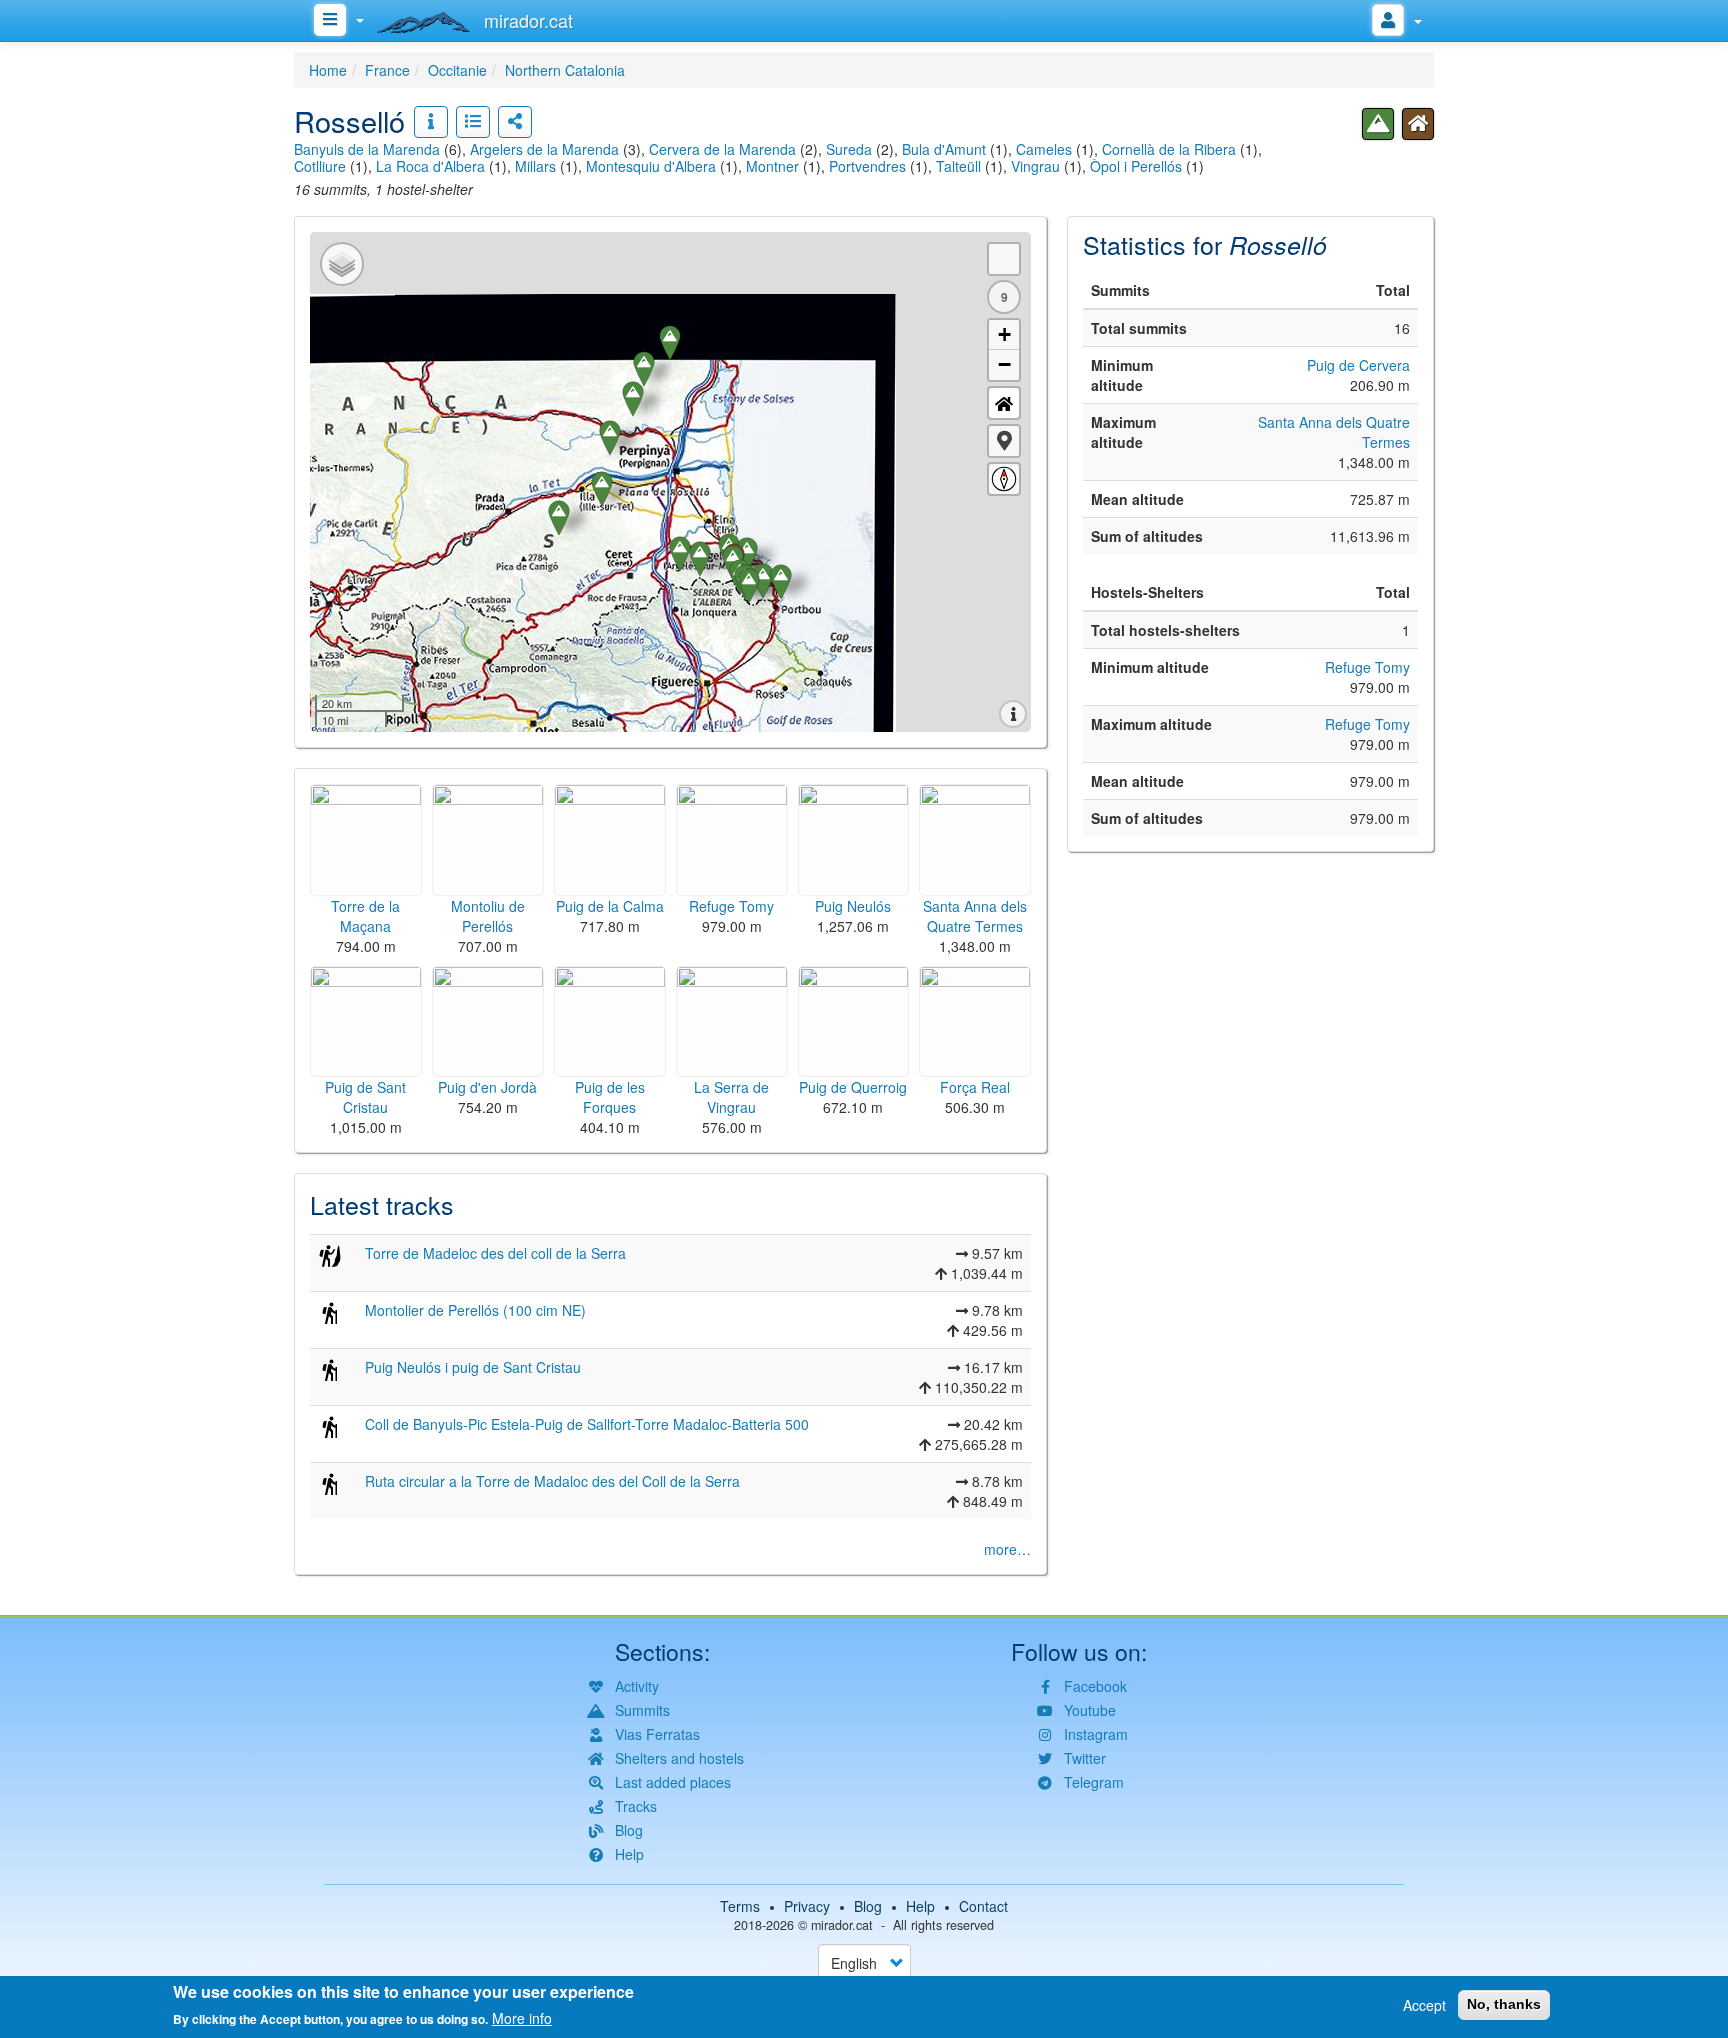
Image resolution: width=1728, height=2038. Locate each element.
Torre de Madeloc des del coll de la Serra (495, 1253)
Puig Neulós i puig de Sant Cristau (473, 1367)
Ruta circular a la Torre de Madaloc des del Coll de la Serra (552, 1481)
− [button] (1004, 364)
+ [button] (1004, 334)
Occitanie (457, 70)
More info (522, 2018)
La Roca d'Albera (430, 166)
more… (1007, 1549)
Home (328, 70)
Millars (535, 166)
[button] (1004, 441)
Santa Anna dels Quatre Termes (1334, 432)
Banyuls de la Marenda (367, 149)
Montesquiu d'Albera (651, 166)
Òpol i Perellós (1136, 166)
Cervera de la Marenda (722, 149)
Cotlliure (320, 166)
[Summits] (1378, 124)
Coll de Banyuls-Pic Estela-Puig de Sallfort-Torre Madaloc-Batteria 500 (587, 1424)
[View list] (473, 122)
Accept (1424, 2005)
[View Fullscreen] (1004, 259)
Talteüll (958, 166)
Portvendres (867, 166)
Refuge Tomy (1367, 667)
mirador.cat (842, 1925)
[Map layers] (342, 264)
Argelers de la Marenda (544, 149)
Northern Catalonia (565, 70)
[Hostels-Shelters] (1418, 124)
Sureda (849, 149)
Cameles (1044, 149)
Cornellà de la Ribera (1169, 149)
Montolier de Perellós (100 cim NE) (475, 1310)
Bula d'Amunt (944, 149)
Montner (772, 166)
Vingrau (1035, 166)
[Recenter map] (1004, 403)
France (387, 70)
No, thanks (1504, 2004)
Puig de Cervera (1358, 365)
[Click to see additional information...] (431, 122)
